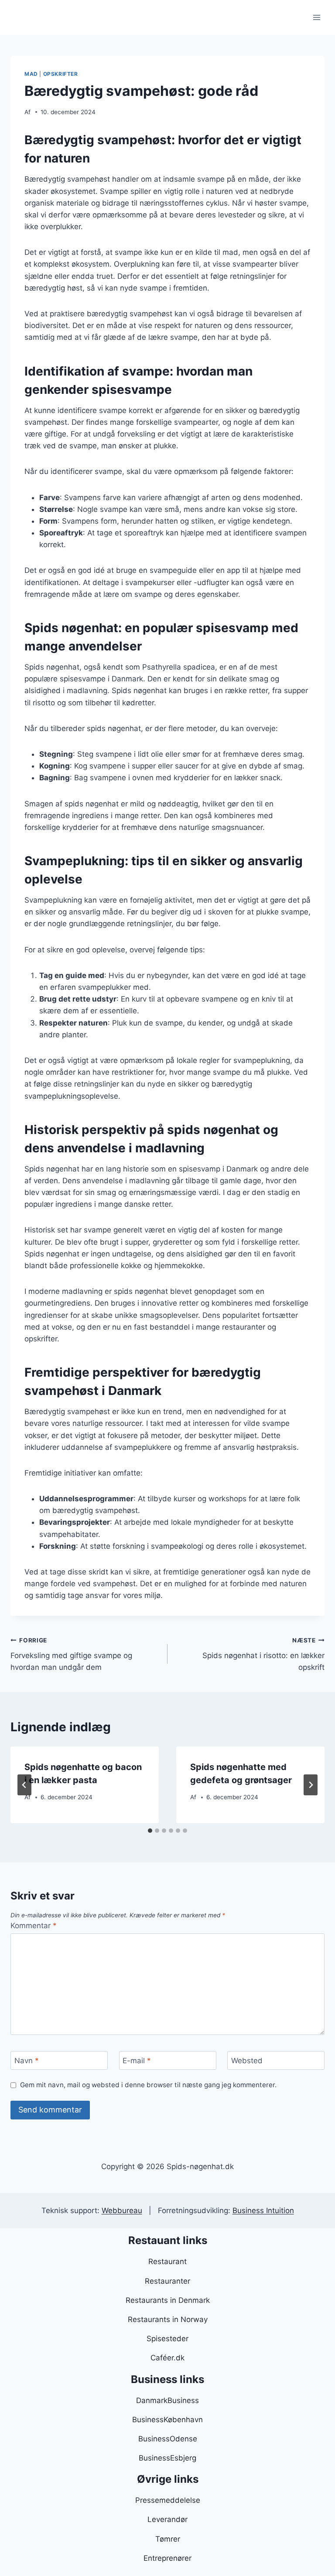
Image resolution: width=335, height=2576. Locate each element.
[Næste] (311, 1785)
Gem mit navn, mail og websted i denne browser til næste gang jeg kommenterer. (148, 2085)
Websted (247, 2061)
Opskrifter (61, 74)
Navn (27, 2061)
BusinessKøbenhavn (167, 2420)
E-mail (137, 2061)
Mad (31, 74)
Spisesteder (167, 2339)
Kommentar (34, 1926)
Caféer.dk (167, 2358)
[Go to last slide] (24, 1785)
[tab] (150, 1831)
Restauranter (167, 2281)
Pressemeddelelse (168, 2500)
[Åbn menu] (316, 17)
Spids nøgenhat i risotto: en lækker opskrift (263, 1654)
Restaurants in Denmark (168, 2300)
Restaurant (167, 2261)
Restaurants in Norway (168, 2319)
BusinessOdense (168, 2439)
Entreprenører (167, 2558)
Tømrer (168, 2539)
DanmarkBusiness (167, 2400)
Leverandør (167, 2519)
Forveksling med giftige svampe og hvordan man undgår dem (71, 1654)
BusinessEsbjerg (167, 2458)
